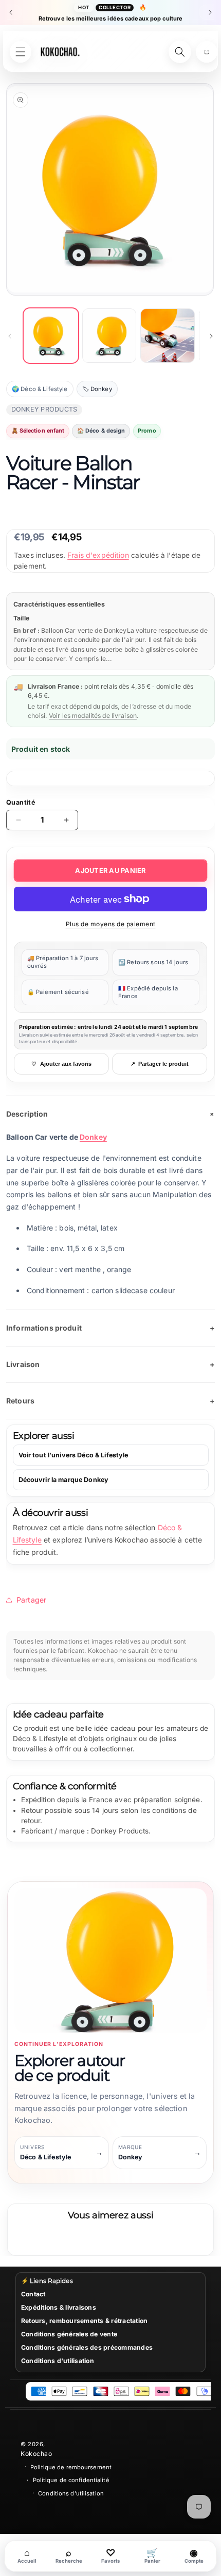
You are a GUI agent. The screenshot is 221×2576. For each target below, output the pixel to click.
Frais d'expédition (98, 555)
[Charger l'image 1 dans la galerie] (51, 336)
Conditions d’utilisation (71, 2493)
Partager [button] (31, 1600)
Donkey (93, 1137)
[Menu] (21, 52)
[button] (207, 52)
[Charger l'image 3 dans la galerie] (168, 336)
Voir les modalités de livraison (93, 716)
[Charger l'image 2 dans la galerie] (109, 336)
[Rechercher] (180, 52)
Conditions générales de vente (69, 2334)
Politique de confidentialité (71, 2480)
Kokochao (36, 2454)
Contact (33, 2294)
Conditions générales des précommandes (87, 2347)
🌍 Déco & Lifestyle (40, 389)
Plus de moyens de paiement (111, 924)
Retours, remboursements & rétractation (84, 2321)
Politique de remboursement (71, 2467)
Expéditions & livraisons (59, 2307)
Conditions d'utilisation (58, 2361)
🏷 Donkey (97, 389)
